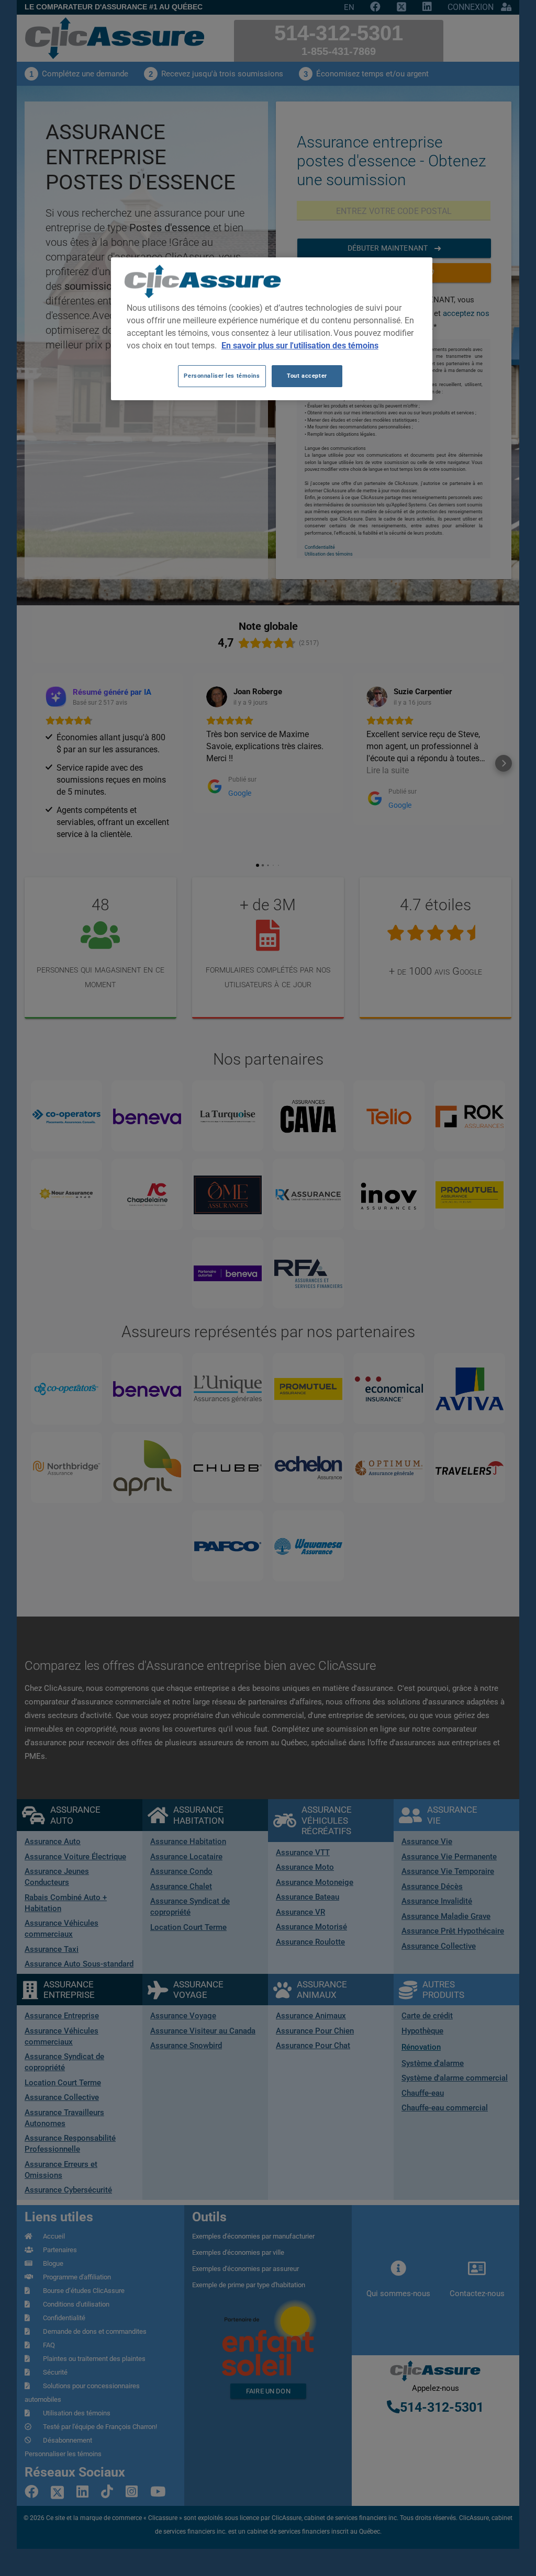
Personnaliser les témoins (222, 376)
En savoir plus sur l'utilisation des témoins (300, 346)
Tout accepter (307, 376)
